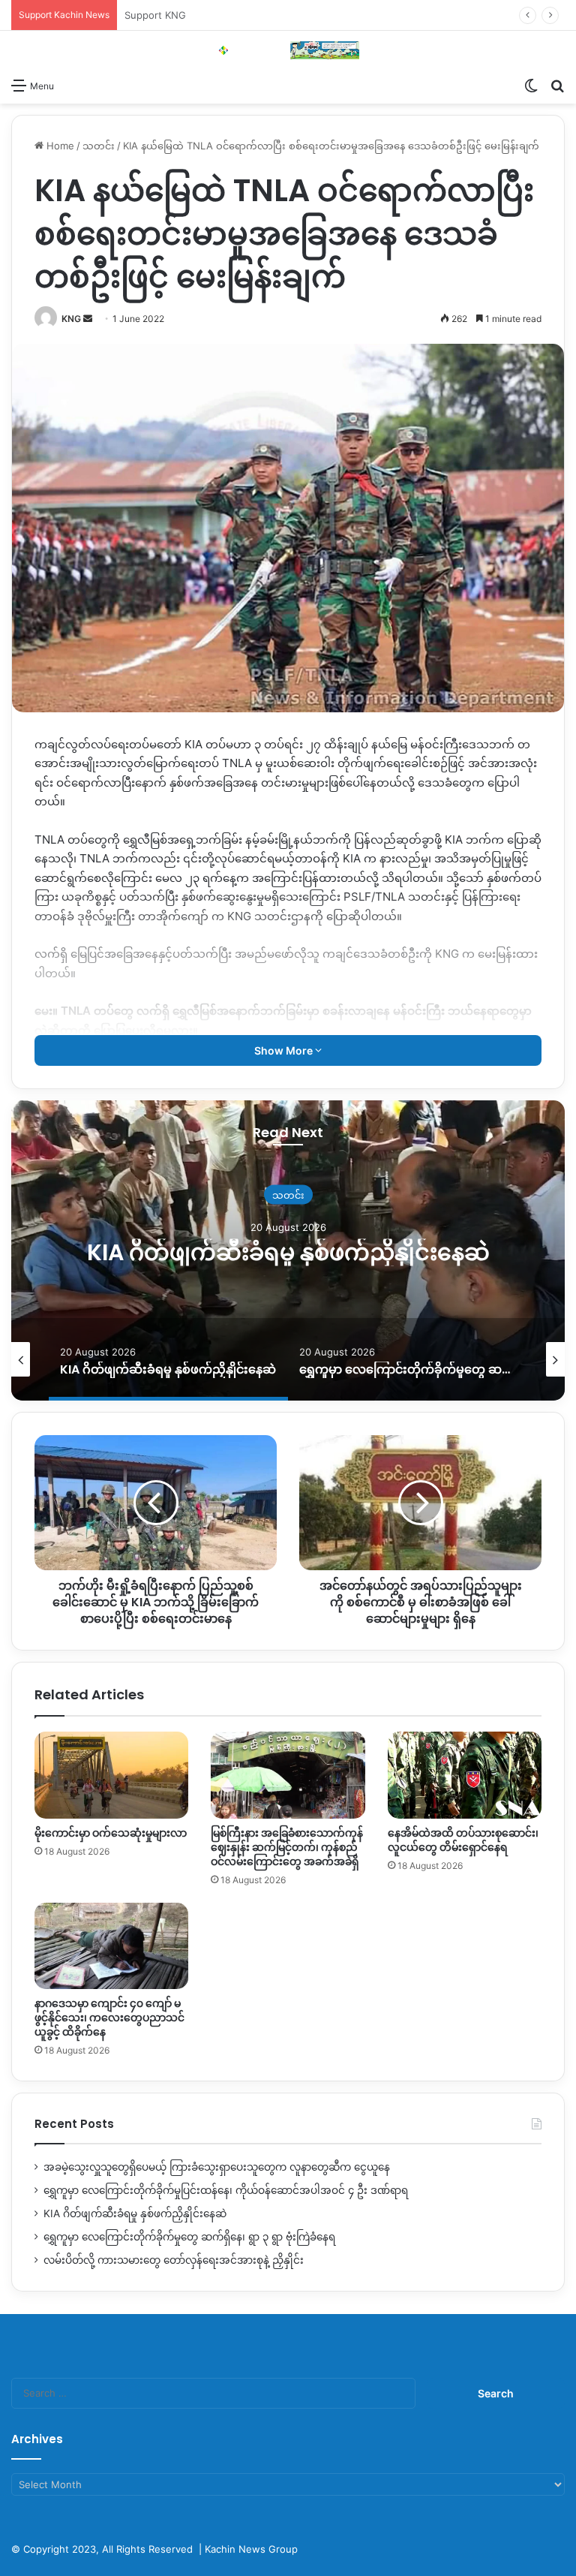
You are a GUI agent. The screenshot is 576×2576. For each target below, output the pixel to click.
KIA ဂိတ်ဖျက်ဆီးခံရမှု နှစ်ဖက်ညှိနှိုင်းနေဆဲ (135, 2213)
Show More (285, 1050)
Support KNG (155, 15)
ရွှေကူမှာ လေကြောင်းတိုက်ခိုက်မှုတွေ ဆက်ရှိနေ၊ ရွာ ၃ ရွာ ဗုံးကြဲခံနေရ (288, 1252)
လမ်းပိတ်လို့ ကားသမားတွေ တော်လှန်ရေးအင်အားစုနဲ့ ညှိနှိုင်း (174, 2260)
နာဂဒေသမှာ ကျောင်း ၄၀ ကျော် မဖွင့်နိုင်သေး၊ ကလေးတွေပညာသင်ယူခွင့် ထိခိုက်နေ (109, 2018)
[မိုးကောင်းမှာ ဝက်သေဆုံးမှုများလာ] (111, 1775)
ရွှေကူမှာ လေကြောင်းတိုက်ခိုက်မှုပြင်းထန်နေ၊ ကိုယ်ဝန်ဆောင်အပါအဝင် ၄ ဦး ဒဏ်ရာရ (226, 2190)
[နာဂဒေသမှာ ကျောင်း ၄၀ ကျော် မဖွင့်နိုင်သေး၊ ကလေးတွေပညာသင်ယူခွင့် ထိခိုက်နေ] (111, 1946)
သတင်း (99, 146)
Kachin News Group (251, 2549)
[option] (288, 1250)
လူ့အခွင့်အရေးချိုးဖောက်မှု (288, 1181)
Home (59, 146)
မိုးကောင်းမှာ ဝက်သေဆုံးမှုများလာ (111, 1833)
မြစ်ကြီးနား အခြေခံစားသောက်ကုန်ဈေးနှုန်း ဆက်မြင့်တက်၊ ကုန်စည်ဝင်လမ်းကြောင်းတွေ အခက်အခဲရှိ (287, 1847)
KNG (71, 319)
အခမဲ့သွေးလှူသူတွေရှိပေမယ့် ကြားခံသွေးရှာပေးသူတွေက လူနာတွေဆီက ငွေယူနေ (217, 2167)
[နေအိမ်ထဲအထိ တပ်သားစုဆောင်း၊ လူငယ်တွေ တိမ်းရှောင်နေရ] (465, 1775)
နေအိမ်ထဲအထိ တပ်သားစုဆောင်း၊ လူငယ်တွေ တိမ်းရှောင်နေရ (463, 1840)
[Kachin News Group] (288, 50)
